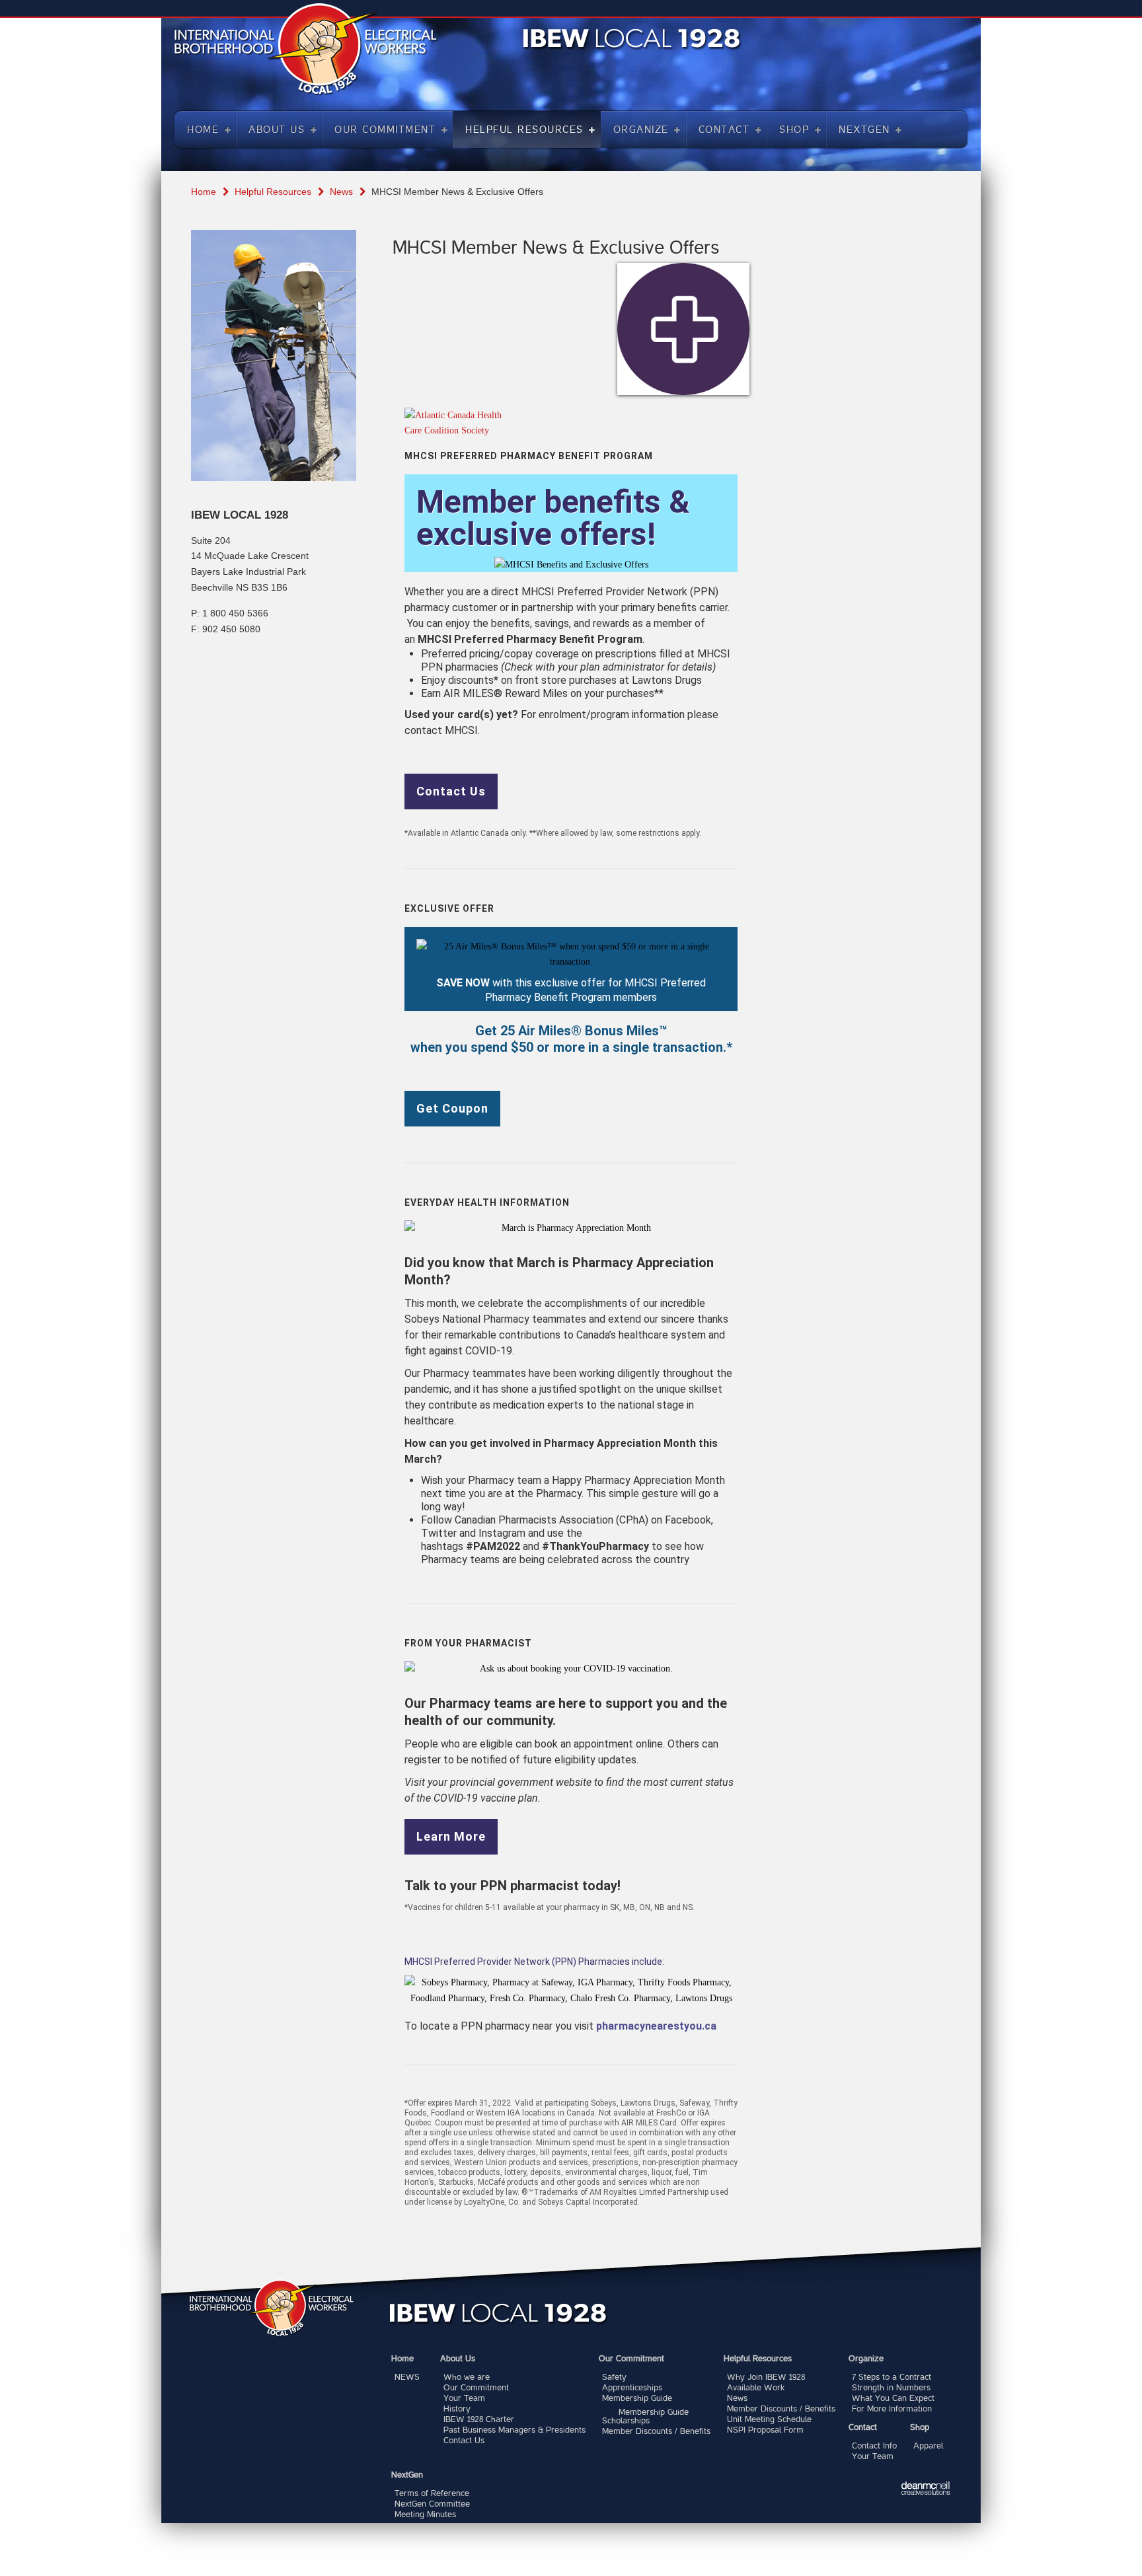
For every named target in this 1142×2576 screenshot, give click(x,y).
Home (204, 192)
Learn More (451, 1837)
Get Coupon (452, 1109)
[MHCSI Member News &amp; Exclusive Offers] (683, 329)
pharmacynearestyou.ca (656, 2026)
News (341, 192)
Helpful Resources (273, 192)
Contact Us (451, 791)
